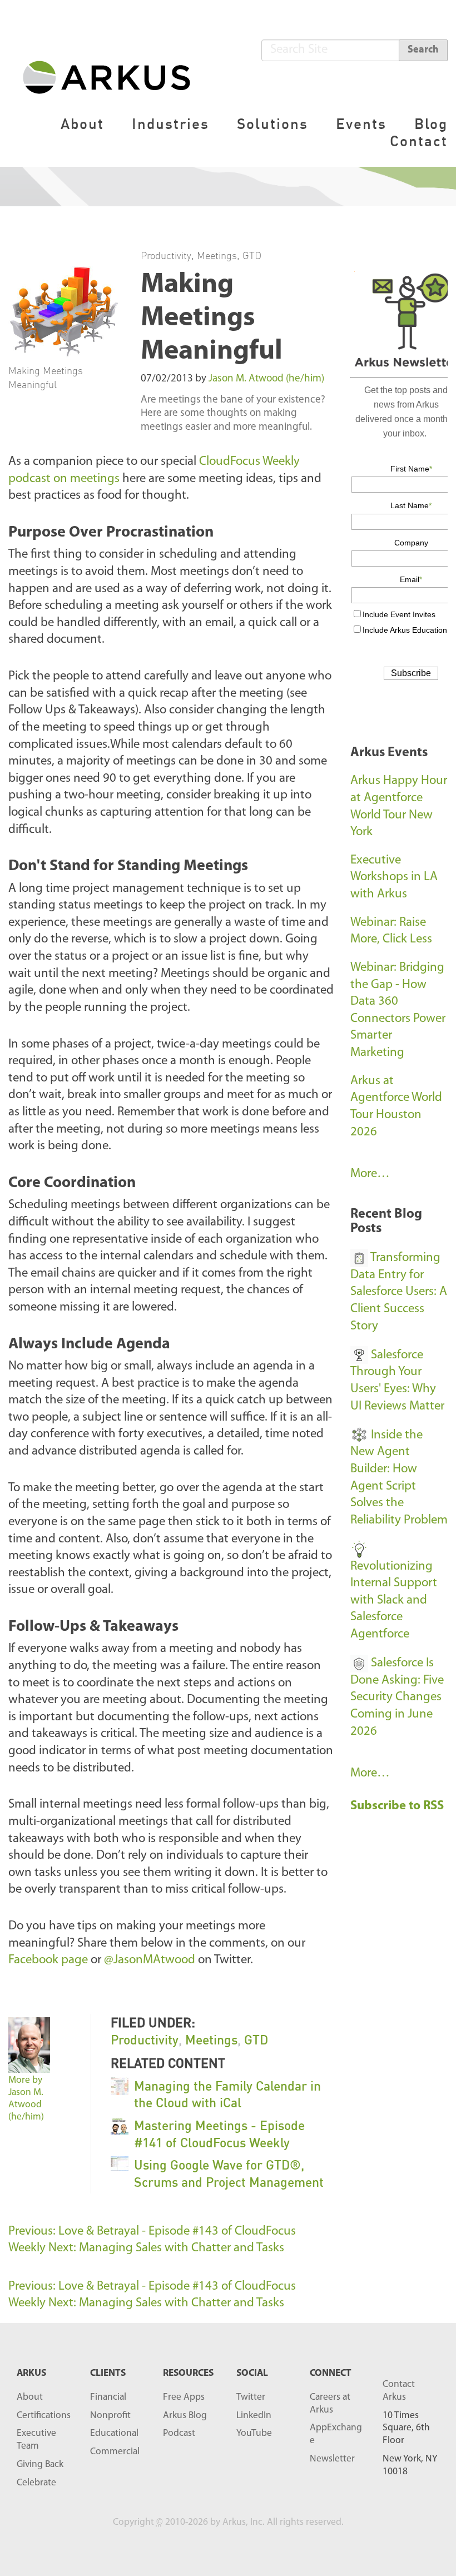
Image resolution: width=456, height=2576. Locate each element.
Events (361, 124)
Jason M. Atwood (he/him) (266, 379)
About (82, 124)
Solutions (272, 124)
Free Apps (184, 2397)
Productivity (166, 255)
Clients (108, 2373)
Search (423, 50)
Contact (419, 141)
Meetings (217, 255)
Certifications (44, 2416)
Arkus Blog (185, 2416)
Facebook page (48, 1960)
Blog (431, 124)
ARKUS (31, 2373)
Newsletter (332, 2459)
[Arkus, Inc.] (113, 76)
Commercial (115, 2452)
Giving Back (40, 2465)
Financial (108, 2397)
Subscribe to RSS (398, 1806)
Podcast (179, 2433)
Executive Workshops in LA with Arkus (394, 877)
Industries (170, 124)
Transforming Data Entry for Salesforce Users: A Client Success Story (399, 1292)
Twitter (251, 2397)
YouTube (254, 2433)
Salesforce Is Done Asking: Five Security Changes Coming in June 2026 (397, 1698)
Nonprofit (110, 2416)
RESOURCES (188, 2373)
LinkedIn (254, 2416)
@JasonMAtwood (150, 1960)
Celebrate (36, 2483)
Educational (114, 2433)
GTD (252, 255)
